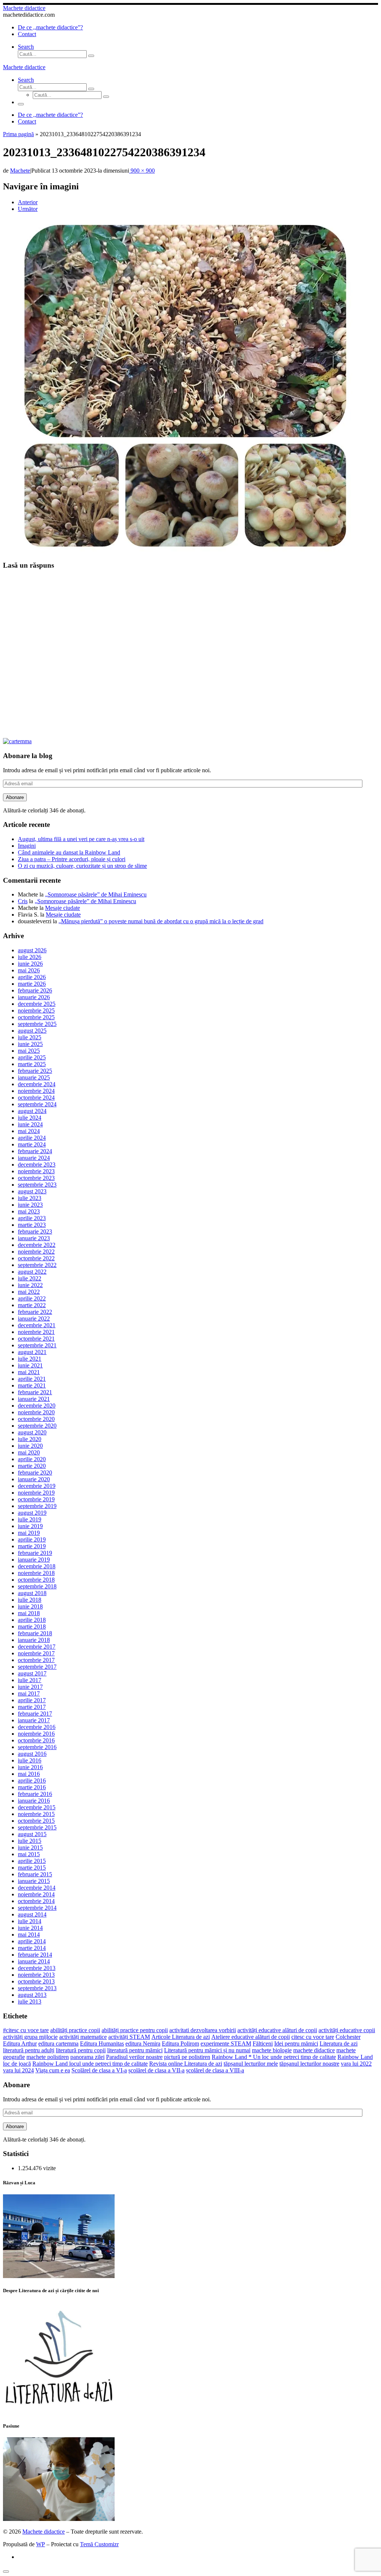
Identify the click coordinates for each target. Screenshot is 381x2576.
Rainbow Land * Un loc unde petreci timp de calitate (274, 2057)
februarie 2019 (35, 1553)
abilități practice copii (75, 2030)
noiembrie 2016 (36, 1734)
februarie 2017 (35, 1714)
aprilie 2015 (32, 1861)
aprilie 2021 (32, 1379)
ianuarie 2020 (34, 1479)
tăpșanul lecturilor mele (251, 2064)
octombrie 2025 (36, 1017)
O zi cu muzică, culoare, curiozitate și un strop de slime (82, 866)
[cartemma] (17, 741)
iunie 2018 (30, 1606)
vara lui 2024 (18, 2070)
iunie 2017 (30, 1687)
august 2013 (32, 1995)
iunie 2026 (30, 964)
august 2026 (32, 950)
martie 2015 (32, 1868)
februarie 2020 (35, 1473)
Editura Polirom (180, 2044)
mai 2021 (29, 1372)
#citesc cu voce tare (26, 2030)
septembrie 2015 (37, 1827)
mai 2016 (29, 1774)
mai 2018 (29, 1613)
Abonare (15, 797)
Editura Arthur (20, 2044)
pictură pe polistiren (187, 2057)
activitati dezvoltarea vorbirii (203, 2030)
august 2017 (32, 1673)
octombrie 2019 (36, 1499)
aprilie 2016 (32, 1781)
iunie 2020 (30, 1446)
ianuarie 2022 (34, 1319)
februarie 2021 (35, 1392)
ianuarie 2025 (34, 1077)
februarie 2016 (35, 1794)
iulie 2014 (30, 1921)
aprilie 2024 (32, 1138)
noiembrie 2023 (36, 1171)
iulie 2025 (30, 1037)
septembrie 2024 (37, 1104)
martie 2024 (32, 1144)
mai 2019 (29, 1533)
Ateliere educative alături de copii (251, 2037)
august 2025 (32, 1031)
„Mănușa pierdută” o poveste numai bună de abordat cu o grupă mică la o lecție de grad (161, 921)
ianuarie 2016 (34, 1801)
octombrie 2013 (36, 1981)
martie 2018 (32, 1627)
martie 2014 (32, 1948)
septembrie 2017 (37, 1667)
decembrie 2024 (37, 1084)
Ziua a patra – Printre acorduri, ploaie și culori (72, 859)
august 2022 (32, 1272)
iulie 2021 (30, 1359)
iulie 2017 (30, 1680)
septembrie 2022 (37, 1265)
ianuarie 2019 (34, 1560)
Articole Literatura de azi (181, 2037)
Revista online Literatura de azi (186, 2064)
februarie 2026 (35, 990)
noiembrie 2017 (36, 1653)
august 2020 (32, 1432)
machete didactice (314, 2050)
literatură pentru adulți (29, 2050)
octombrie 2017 (36, 1660)
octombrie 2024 (36, 1098)
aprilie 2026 (32, 977)
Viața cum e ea (53, 2070)
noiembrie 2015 (36, 1814)
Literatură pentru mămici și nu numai (207, 2050)
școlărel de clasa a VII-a (156, 2070)
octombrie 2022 (36, 1258)
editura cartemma (58, 2044)
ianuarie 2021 (34, 1399)
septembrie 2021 (37, 1345)
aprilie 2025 (32, 1057)
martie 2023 (32, 1225)
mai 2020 (29, 1452)
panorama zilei (87, 2057)
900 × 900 (142, 171)
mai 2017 (29, 1693)
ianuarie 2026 (34, 997)
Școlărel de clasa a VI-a (99, 2070)
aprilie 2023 (32, 1218)
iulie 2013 (30, 2001)
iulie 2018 (30, 1600)
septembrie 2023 (37, 1185)
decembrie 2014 (37, 1888)
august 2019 (32, 1513)
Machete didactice (44, 2532)
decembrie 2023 (37, 1165)
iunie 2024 (30, 1124)
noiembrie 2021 (36, 1332)
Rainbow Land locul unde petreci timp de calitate (90, 2064)
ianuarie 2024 (34, 1158)
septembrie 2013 (37, 1988)
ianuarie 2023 (34, 1238)
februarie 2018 (35, 1633)
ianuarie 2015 (34, 1881)
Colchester (348, 2037)
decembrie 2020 (37, 1406)
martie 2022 (32, 1305)
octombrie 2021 (36, 1339)
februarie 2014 (35, 1955)
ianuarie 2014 (34, 1961)
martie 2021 (32, 1385)
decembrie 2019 (37, 1486)
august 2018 (32, 1593)
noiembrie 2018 (36, 1573)
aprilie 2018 (32, 1620)
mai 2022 (29, 1292)
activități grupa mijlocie (30, 2037)
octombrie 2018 (36, 1580)
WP (41, 2544)
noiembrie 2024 (36, 1091)
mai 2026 (29, 970)
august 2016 (32, 1754)
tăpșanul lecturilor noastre (309, 2064)
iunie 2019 (30, 1526)
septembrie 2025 (37, 1024)
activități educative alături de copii (277, 2030)
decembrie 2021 (37, 1325)
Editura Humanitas (102, 2044)
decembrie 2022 (37, 1245)
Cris (23, 901)
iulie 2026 (30, 957)
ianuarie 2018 (34, 1640)
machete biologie (272, 2050)
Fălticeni (263, 2044)
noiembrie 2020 (36, 1412)
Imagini (27, 846)
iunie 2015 (30, 1847)
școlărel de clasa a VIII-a (215, 2070)
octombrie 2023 (36, 1178)
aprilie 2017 (32, 1700)
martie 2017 (32, 1707)
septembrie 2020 (37, 1426)
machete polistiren (48, 2057)
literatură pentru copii (81, 2050)
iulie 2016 (30, 1760)
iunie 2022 (30, 1285)
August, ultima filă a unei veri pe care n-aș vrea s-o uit (81, 839)
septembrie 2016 (37, 1747)
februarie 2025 (35, 1071)
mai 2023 (29, 1211)
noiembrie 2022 (36, 1252)
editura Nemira (143, 2044)
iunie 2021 (30, 1365)
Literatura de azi (339, 2044)
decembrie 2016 (37, 1727)
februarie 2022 (35, 1312)
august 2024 (32, 1111)
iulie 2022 (30, 1278)
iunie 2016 (30, 1767)
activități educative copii (347, 2030)
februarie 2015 (35, 1874)
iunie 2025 (30, 1044)
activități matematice (83, 2037)
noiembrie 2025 (36, 1010)
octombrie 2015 (36, 1821)
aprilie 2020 (32, 1459)
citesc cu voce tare (313, 2037)
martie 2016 (32, 1787)
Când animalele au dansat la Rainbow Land (69, 852)
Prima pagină (18, 134)
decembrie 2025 (37, 1004)
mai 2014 (29, 1935)
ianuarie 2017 (34, 1720)
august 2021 (32, 1352)
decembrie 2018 (37, 1566)
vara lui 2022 (356, 2064)
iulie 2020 (30, 1439)
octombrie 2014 (36, 1901)
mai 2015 (29, 1854)
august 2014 (32, 1914)
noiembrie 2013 (36, 1975)
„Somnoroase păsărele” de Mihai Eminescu (96, 894)
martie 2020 (32, 1466)
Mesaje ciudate (63, 908)
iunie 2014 (30, 1928)
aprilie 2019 (32, 1539)
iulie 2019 (30, 1519)
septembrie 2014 (37, 1908)
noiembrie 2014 (36, 1894)
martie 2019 (32, 1546)
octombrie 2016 (36, 1740)
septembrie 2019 (37, 1506)
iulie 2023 (30, 1198)
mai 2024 (29, 1131)
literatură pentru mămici (135, 2050)
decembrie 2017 (37, 1647)
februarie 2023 (35, 1231)
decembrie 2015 (37, 1807)
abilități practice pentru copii (135, 2030)
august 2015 (32, 1834)
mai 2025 (29, 1051)
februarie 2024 (35, 1151)
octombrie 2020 (36, 1419)
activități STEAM (129, 2037)
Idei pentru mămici (296, 2044)
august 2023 (32, 1191)
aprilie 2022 (32, 1298)
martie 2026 (32, 984)
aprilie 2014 (32, 1941)
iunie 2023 (30, 1205)
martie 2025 (32, 1064)
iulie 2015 (30, 1841)
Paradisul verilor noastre (134, 2057)
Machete (20, 171)
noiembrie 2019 (36, 1493)
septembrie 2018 (37, 1586)
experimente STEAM (226, 2044)
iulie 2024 (30, 1118)
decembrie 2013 (37, 1968)
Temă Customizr (99, 2544)
